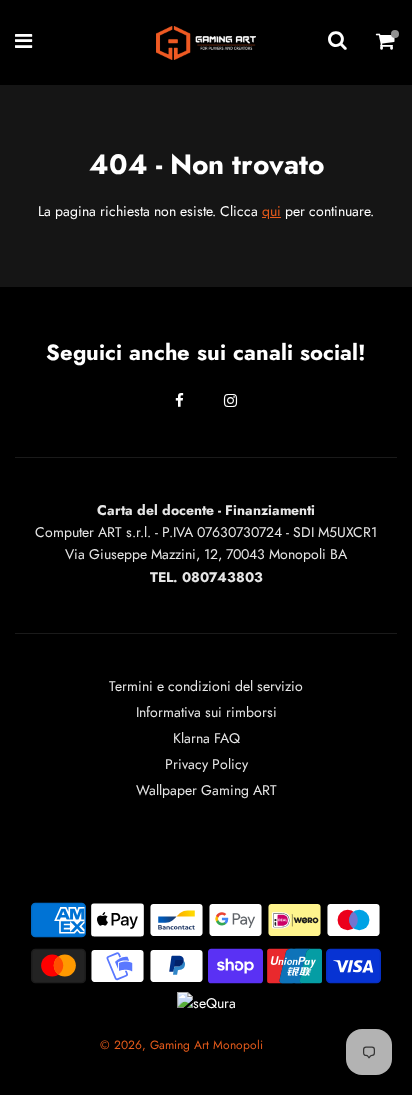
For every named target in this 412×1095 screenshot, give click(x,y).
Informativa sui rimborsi (206, 712)
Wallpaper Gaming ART (206, 790)
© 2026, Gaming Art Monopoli (181, 1045)
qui (271, 211)
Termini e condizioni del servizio (206, 686)
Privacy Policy (206, 764)
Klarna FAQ (206, 738)
